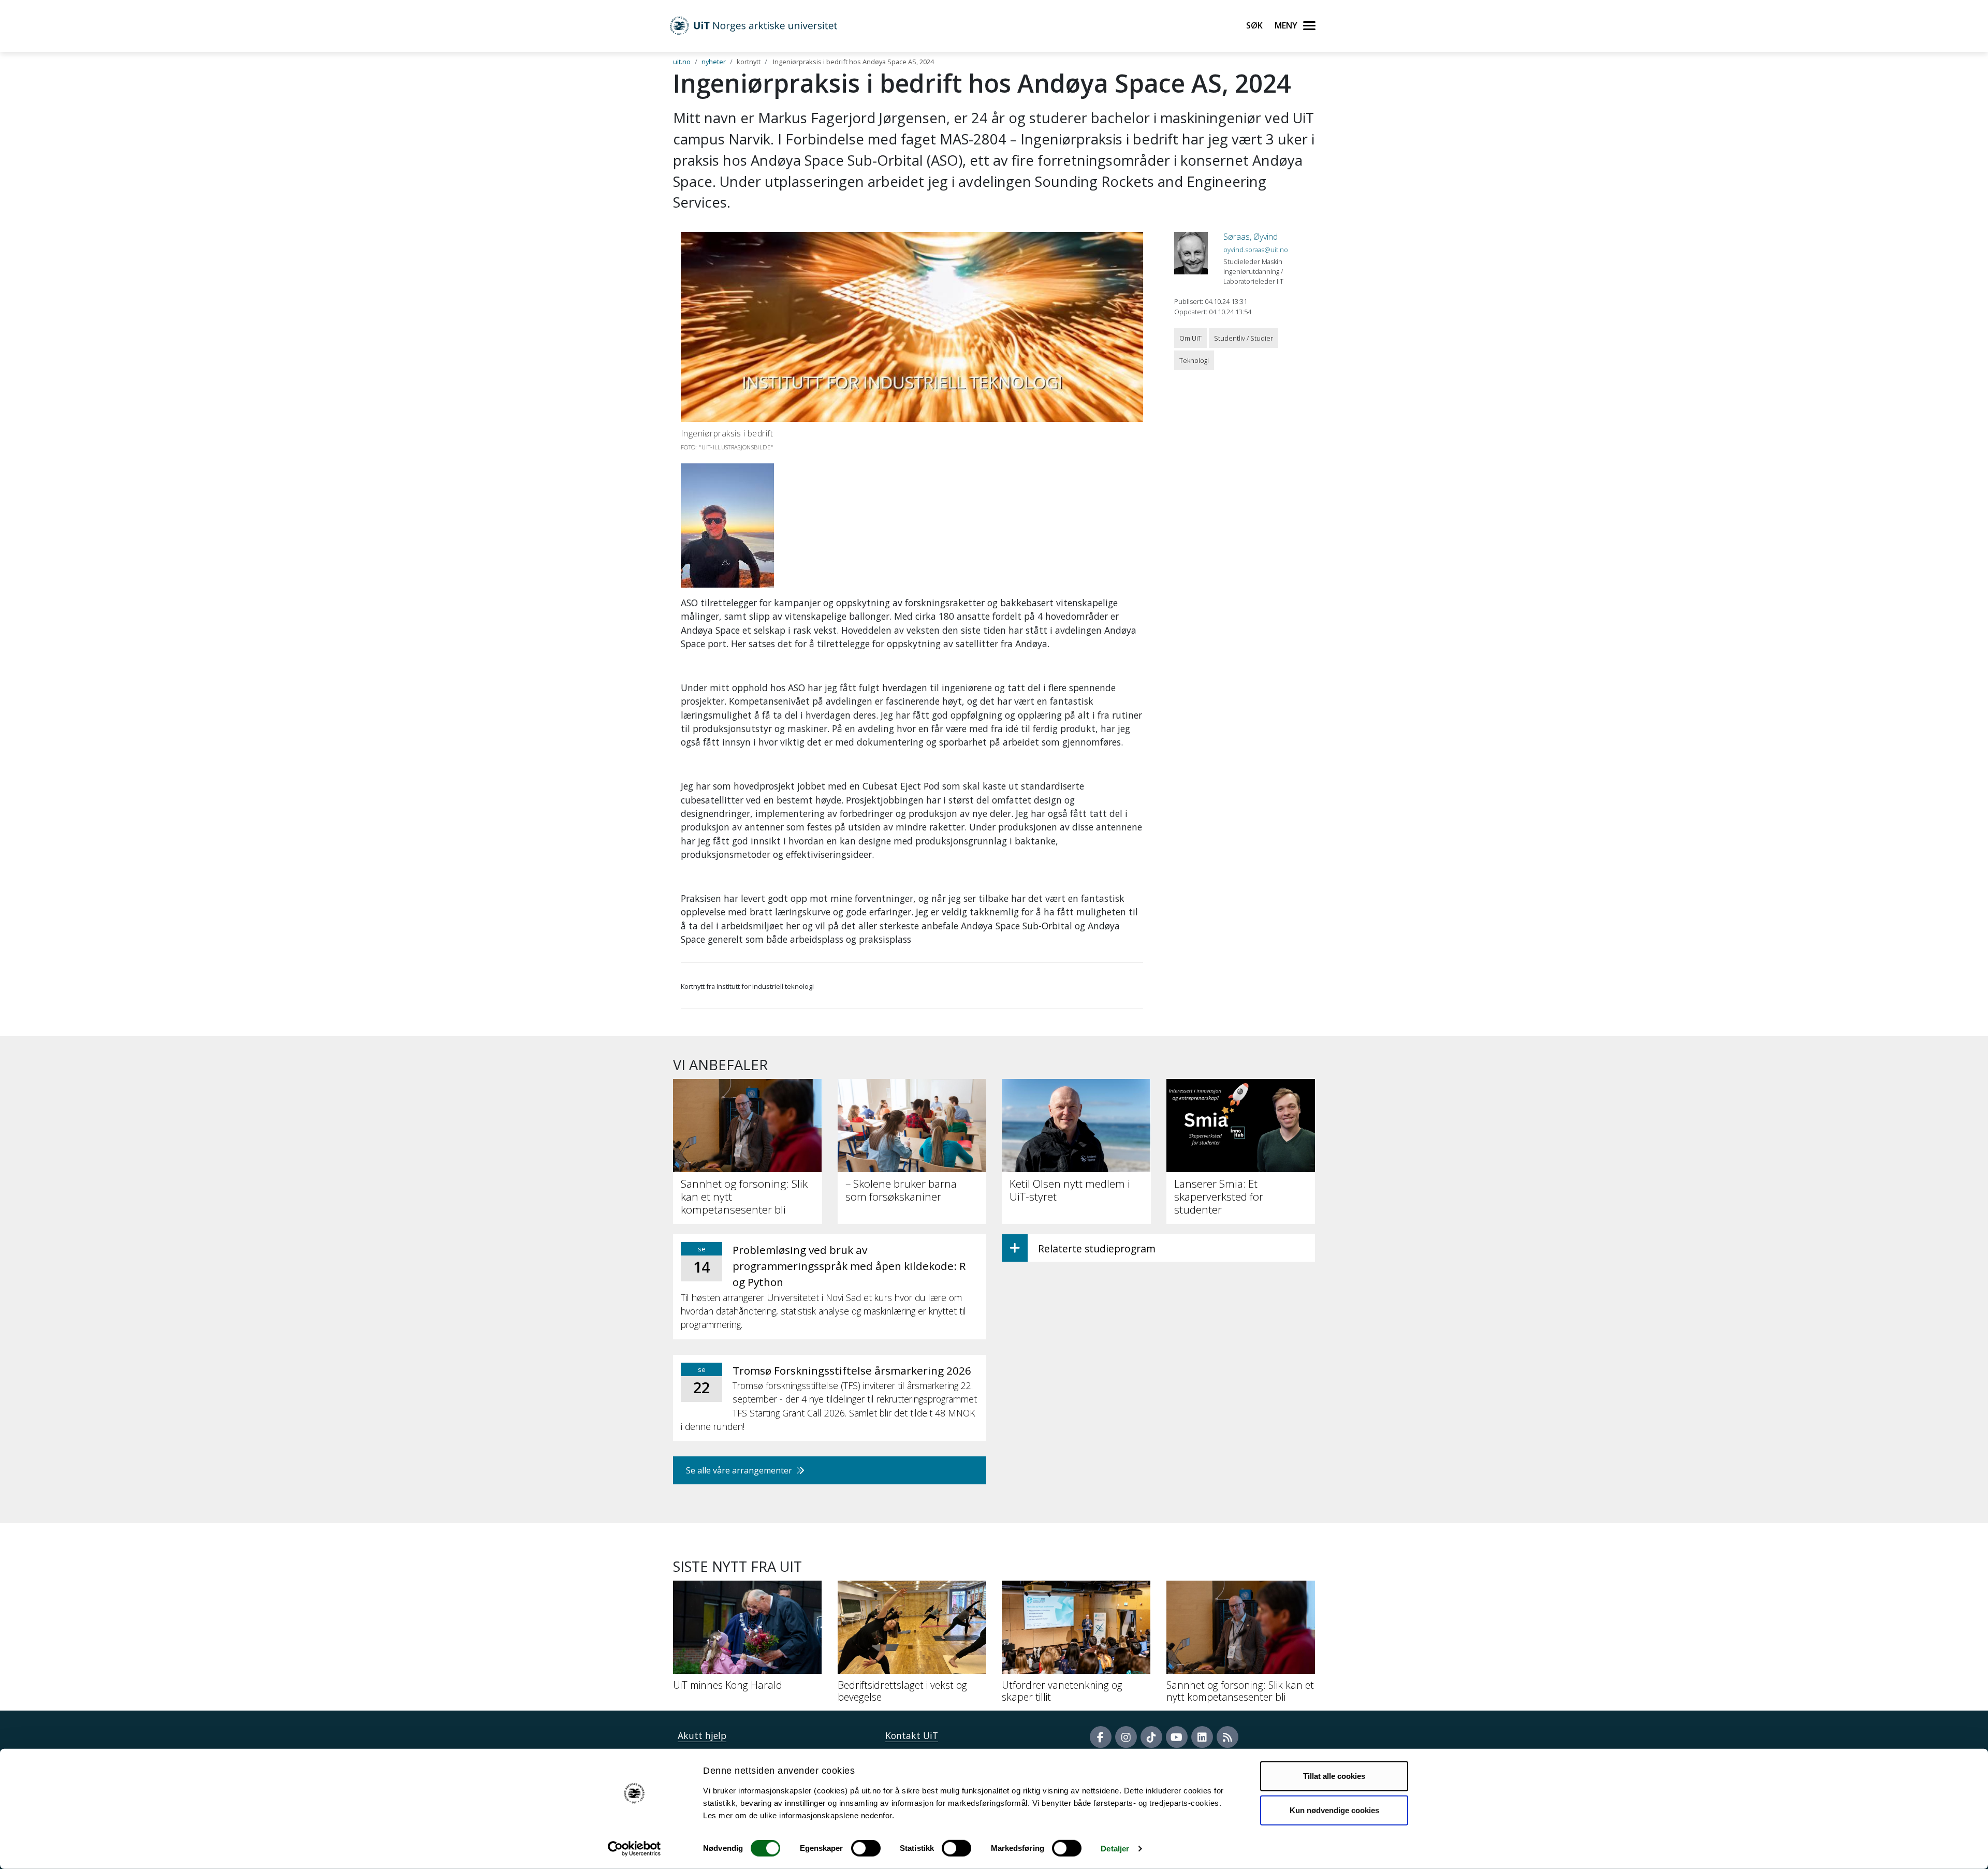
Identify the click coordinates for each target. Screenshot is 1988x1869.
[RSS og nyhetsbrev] (1227, 1737)
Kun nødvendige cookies (1334, 1810)
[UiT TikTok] (1151, 1737)
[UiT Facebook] (1101, 1737)
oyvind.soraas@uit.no (1256, 250)
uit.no (682, 62)
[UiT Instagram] (1126, 1737)
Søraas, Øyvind (1251, 237)
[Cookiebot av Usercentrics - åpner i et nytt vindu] (634, 1849)
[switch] (866, 1848)
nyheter (714, 62)
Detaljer (1115, 1849)
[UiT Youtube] (1177, 1737)
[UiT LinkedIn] (1202, 1737)
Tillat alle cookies (1334, 1776)
